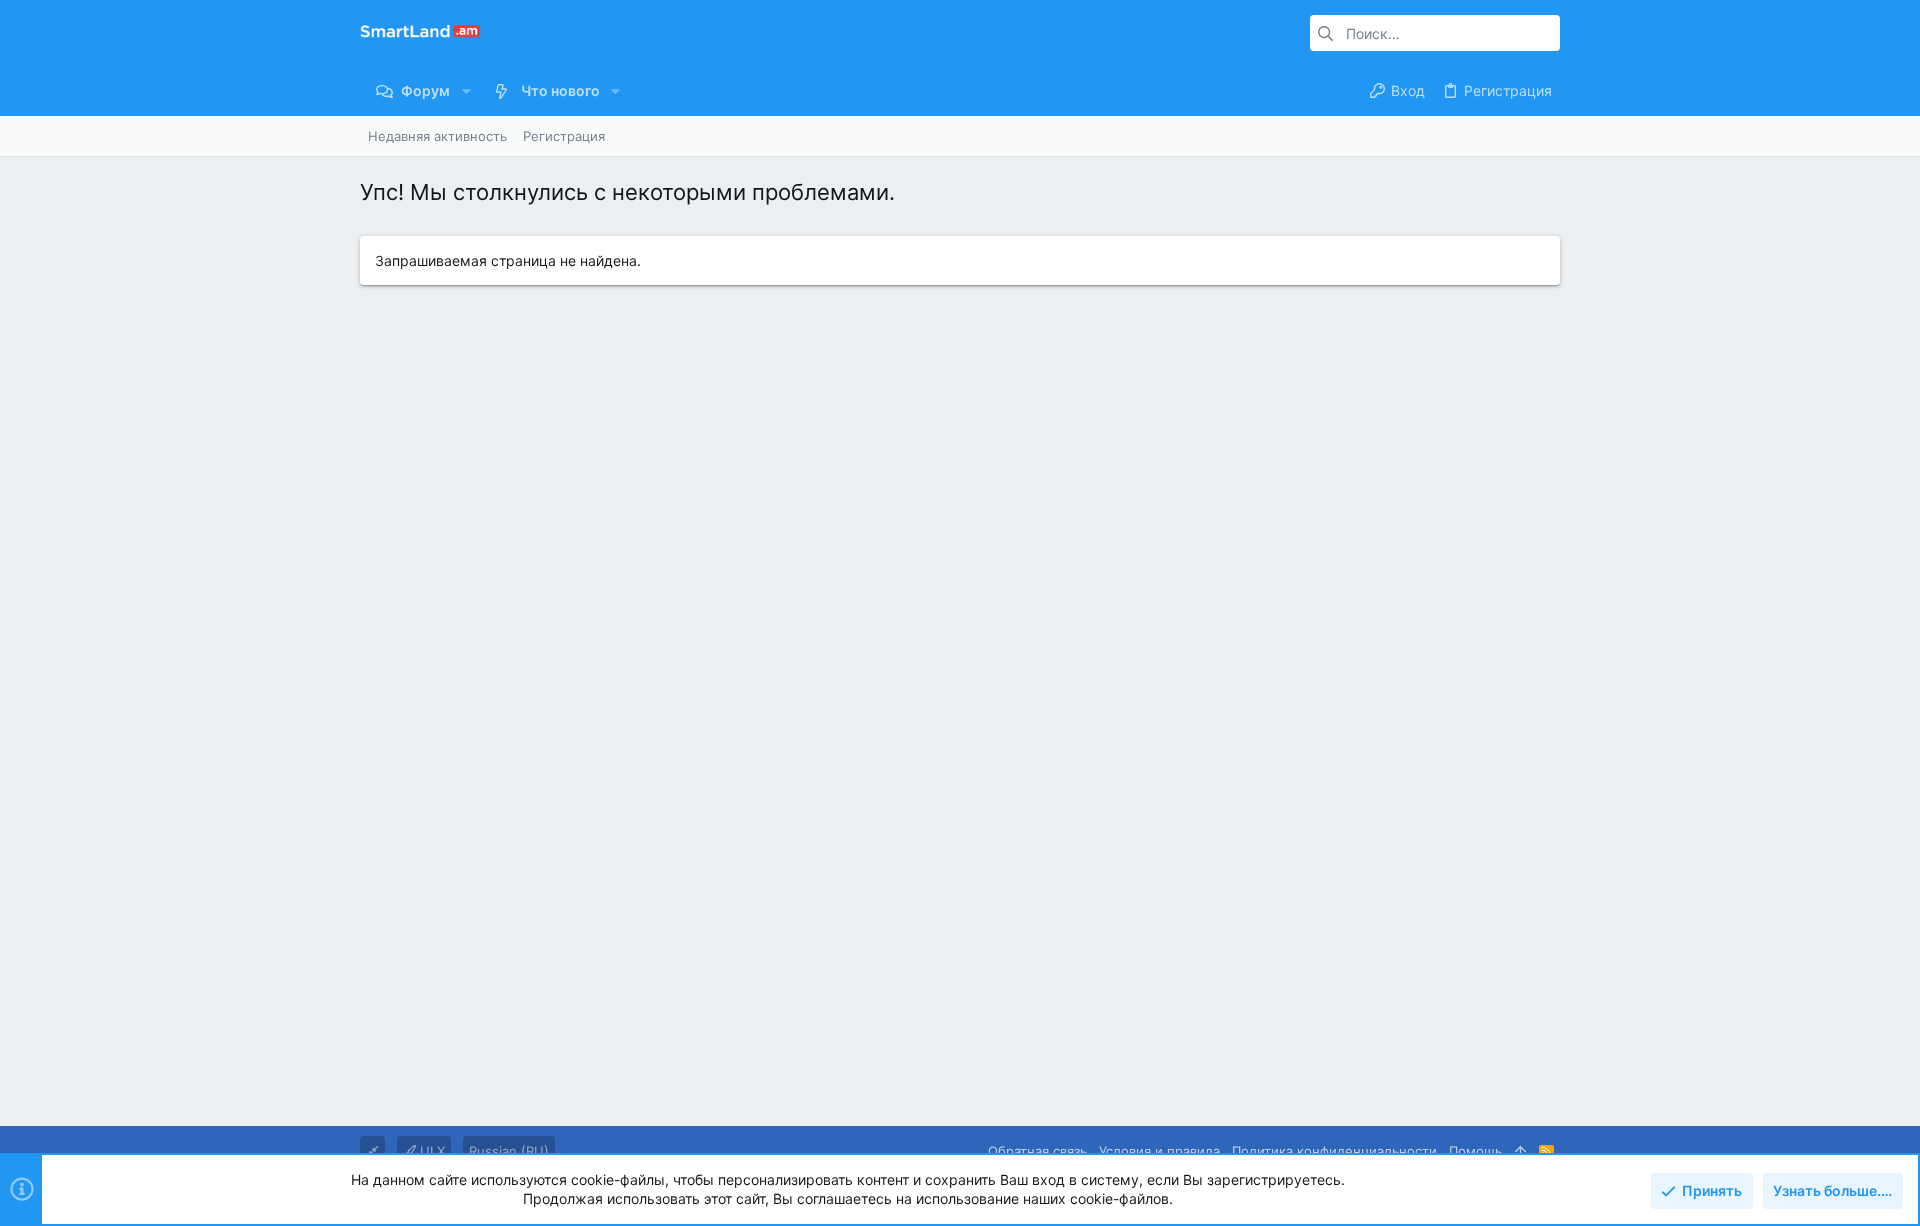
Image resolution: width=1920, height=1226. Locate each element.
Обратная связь (1037, 1151)
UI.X (430, 1151)
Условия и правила (1159, 1151)
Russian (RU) (509, 1151)
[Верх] (1520, 1151)
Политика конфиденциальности (1334, 1151)
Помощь (1475, 1151)
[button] (465, 91)
